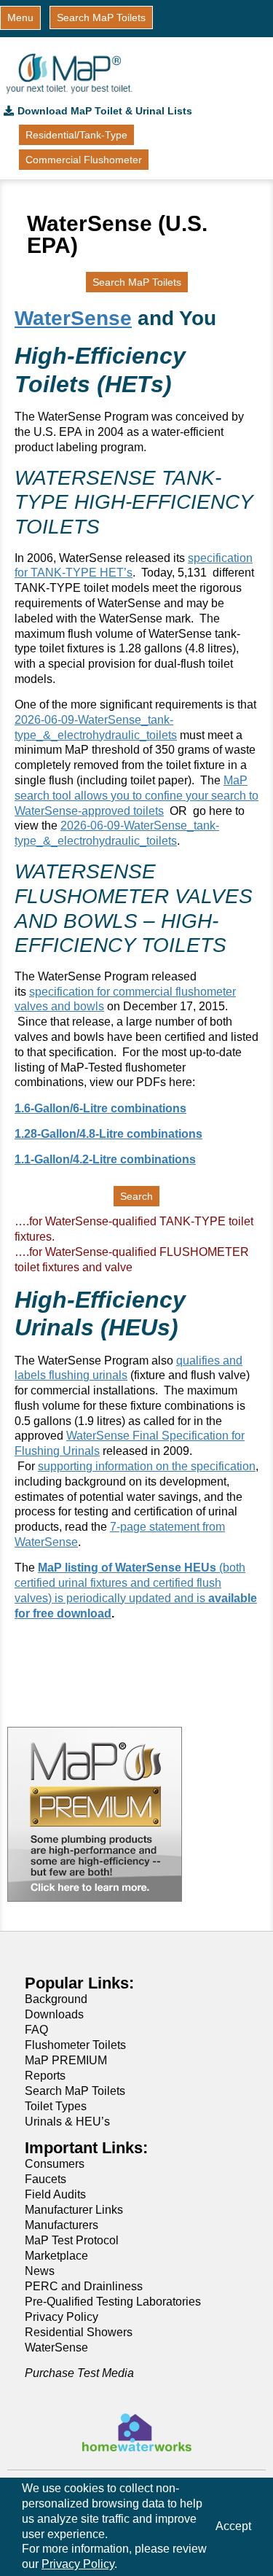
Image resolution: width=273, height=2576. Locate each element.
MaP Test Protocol (72, 2240)
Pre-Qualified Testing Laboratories (113, 2302)
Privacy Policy (62, 2317)
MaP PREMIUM (66, 2060)
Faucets (45, 2179)
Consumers (55, 2164)
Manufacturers (62, 2225)
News (40, 2271)
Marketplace (56, 2256)
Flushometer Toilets (75, 2045)
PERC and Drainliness (84, 2286)
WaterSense (73, 318)
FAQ (36, 2030)
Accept (233, 2526)
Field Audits (55, 2194)
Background (56, 1999)
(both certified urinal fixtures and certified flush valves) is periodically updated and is (130, 1583)
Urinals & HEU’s (67, 2122)
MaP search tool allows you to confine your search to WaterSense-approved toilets (136, 796)
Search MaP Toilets (75, 2091)
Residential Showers (79, 2332)
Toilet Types (56, 2106)
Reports (45, 2076)
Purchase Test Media (79, 2373)
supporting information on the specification (147, 1466)
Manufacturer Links (74, 2210)
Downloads (54, 2014)
